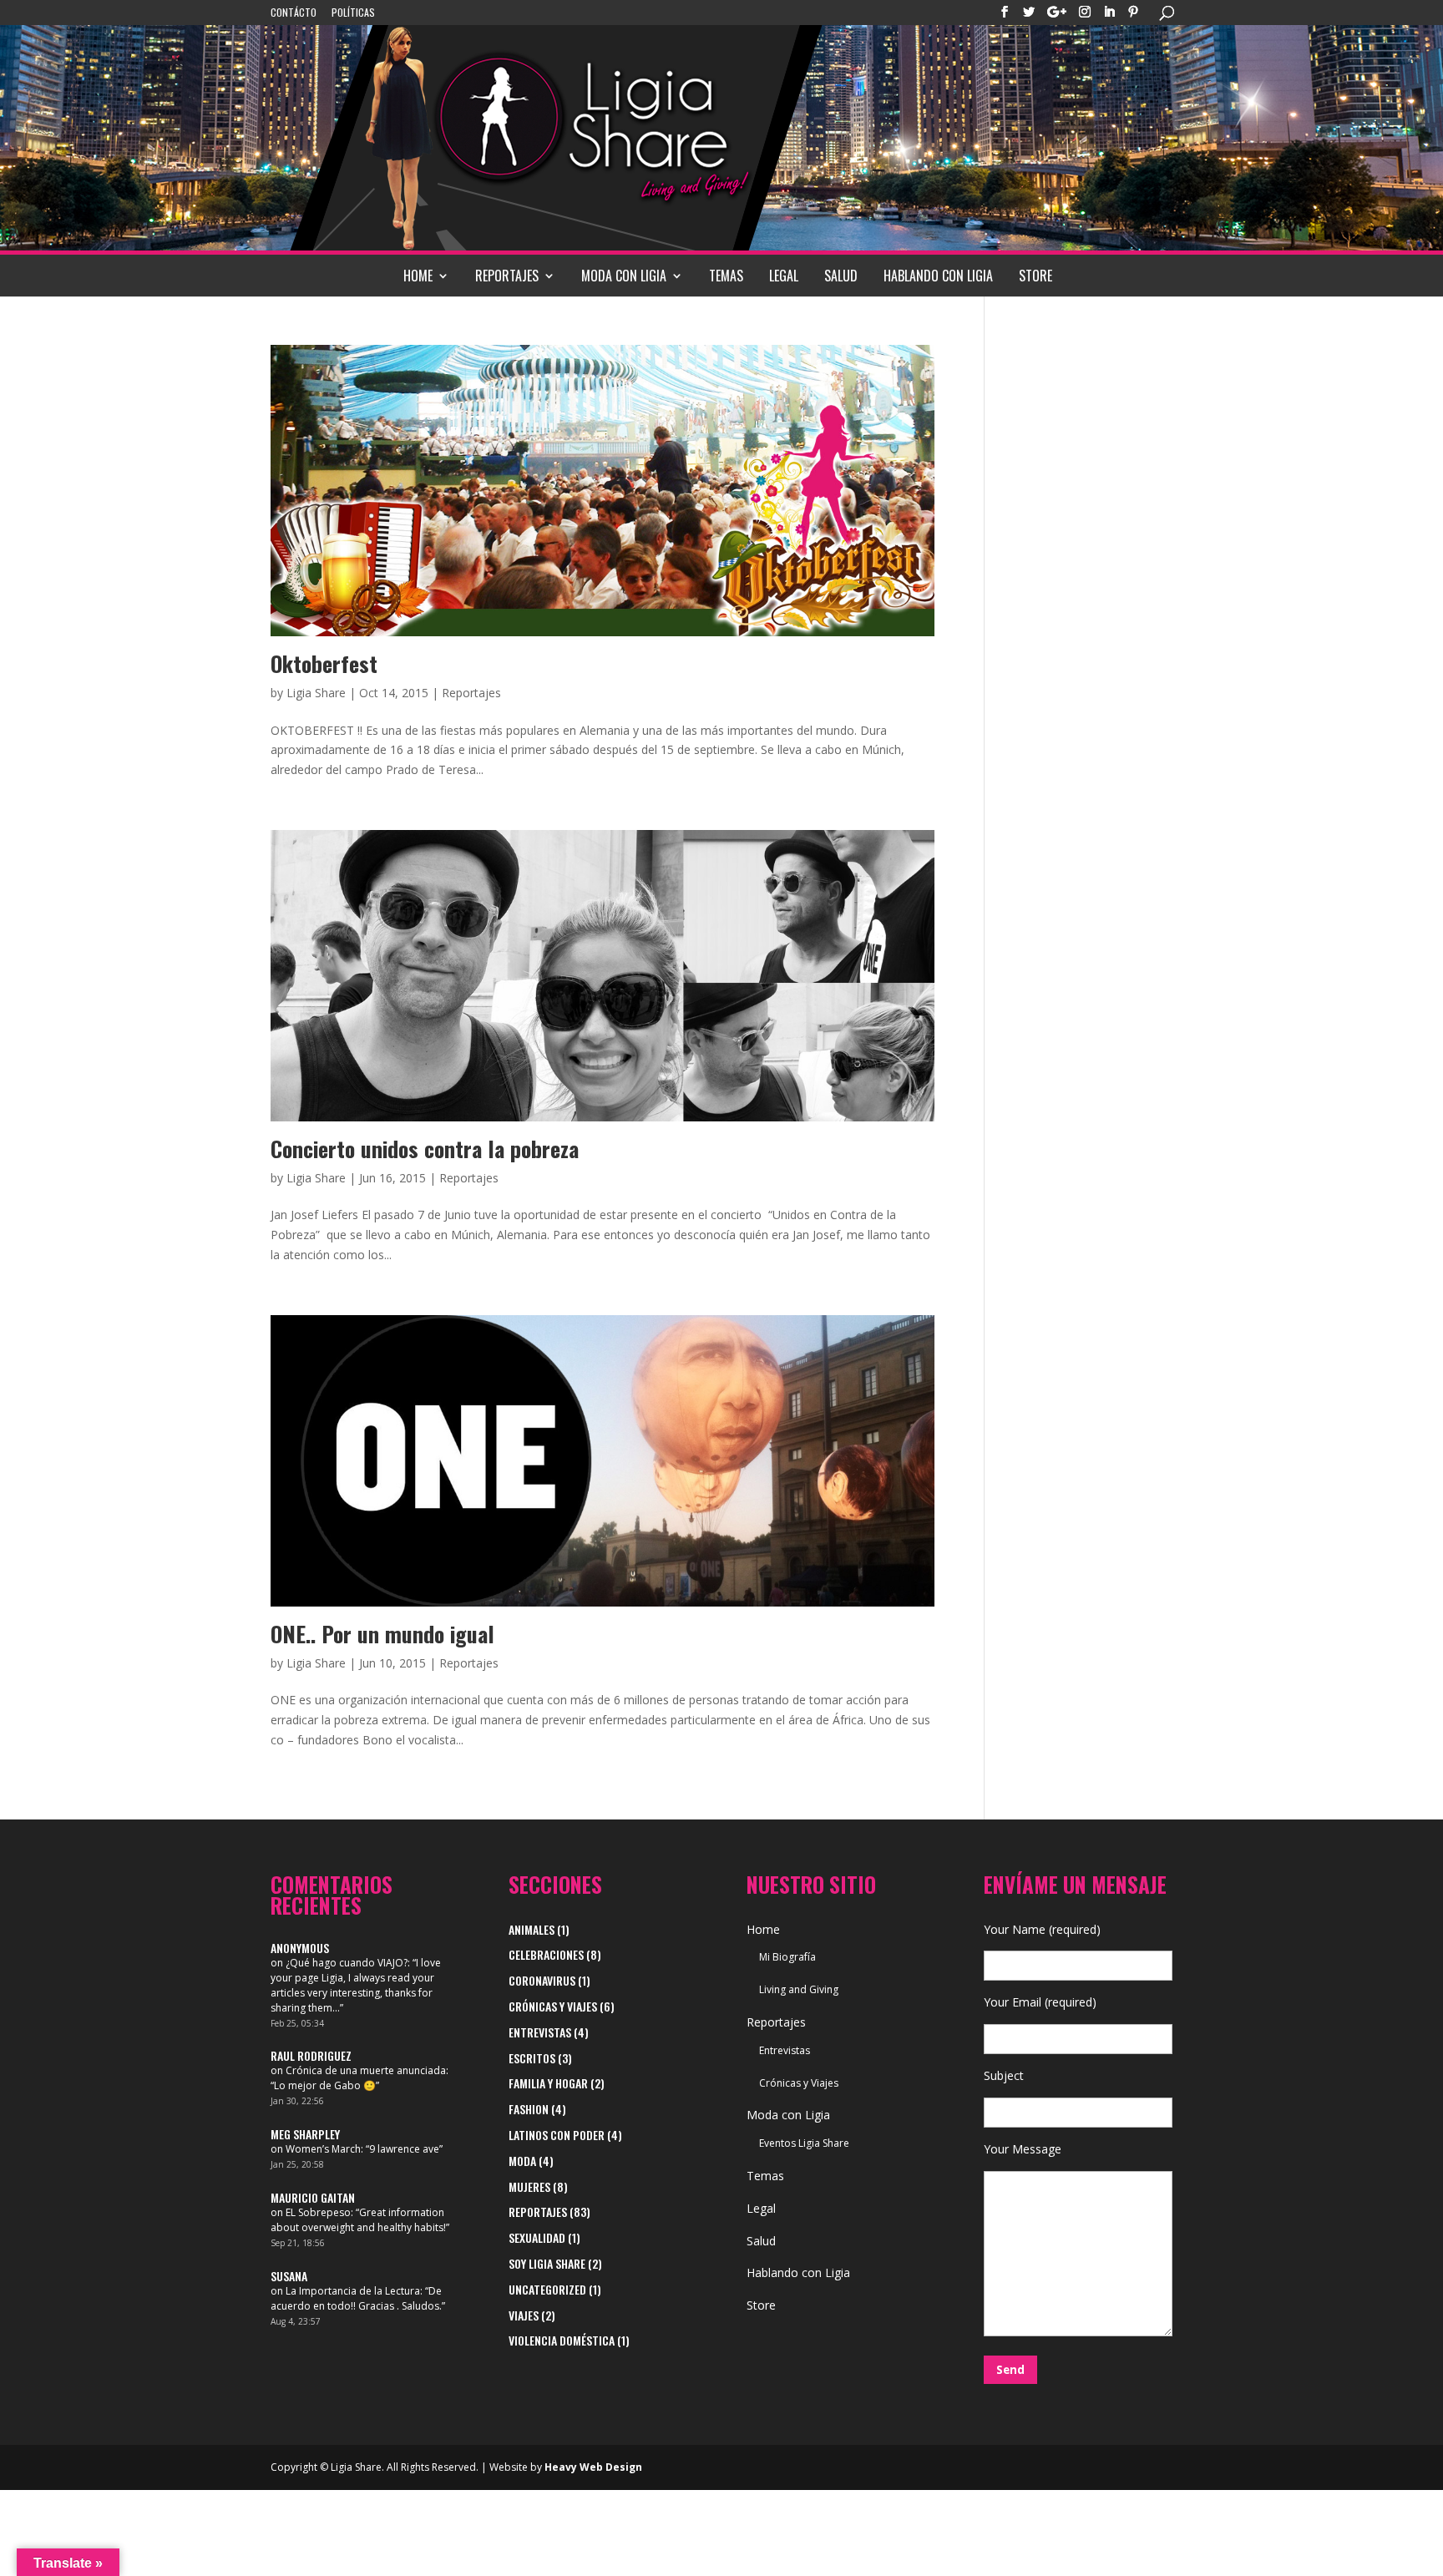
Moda (522, 2161)
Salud (841, 276)
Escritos (532, 2058)
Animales (532, 1929)
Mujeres (529, 2186)
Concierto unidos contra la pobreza (425, 1149)
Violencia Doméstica (562, 2340)
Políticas (353, 13)
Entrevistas (540, 2032)
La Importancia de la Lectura (353, 2291)
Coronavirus (542, 1980)
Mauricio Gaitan (313, 2197)
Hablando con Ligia (938, 276)
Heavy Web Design (593, 2467)
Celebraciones (546, 1954)
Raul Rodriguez (311, 2055)
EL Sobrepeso (318, 2212)
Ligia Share (316, 693)
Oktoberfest (324, 663)
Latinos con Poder (557, 2135)
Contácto (294, 13)
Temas (726, 276)
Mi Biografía (787, 1957)
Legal (784, 276)
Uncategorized (547, 2289)
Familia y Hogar (548, 2083)
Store (1035, 276)
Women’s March (323, 2149)
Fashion (529, 2109)
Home (418, 276)
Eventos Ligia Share (804, 2143)
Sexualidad (537, 2237)
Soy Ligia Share (547, 2263)
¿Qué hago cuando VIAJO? (347, 1963)
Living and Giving (799, 1989)
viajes (524, 2315)
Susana (289, 2276)
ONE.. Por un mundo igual (382, 1634)
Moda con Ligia (624, 276)
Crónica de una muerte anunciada (366, 2070)
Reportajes (507, 276)
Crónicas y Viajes (553, 2006)
